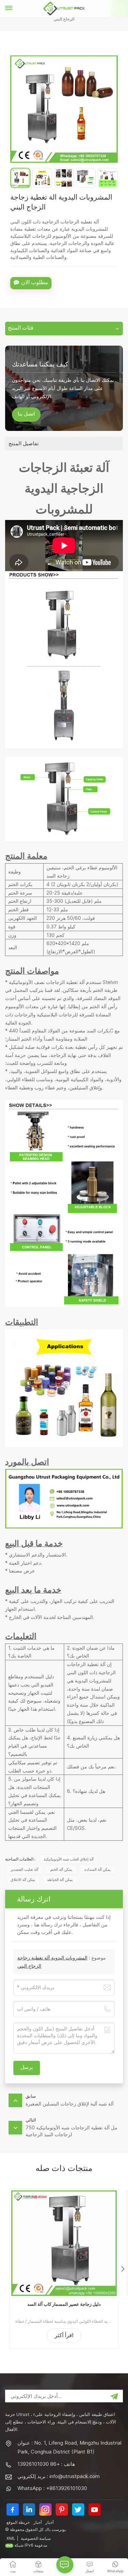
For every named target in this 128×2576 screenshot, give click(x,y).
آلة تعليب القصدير (24, 1869)
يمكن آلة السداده (97, 1869)
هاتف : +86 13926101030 (46, 2464)
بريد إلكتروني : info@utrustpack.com (59, 2476)
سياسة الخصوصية (36, 2538)
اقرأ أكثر (64, 2336)
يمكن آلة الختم (61, 1869)
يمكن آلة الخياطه (60, 1880)
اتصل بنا (26, 415)
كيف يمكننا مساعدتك (40, 364)
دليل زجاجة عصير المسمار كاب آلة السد (64, 2304)
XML (11, 2538)
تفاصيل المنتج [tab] (24, 443)
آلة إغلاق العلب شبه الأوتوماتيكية (69, 1859)
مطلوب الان (35, 283)
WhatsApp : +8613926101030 (52, 2488)
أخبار (38, 2522)
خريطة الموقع (18, 2522)
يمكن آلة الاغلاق (23, 1880)
